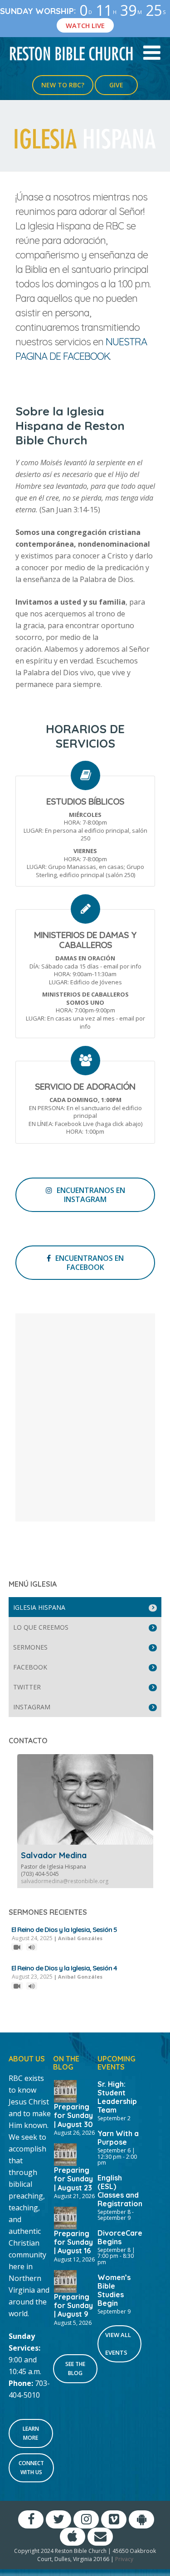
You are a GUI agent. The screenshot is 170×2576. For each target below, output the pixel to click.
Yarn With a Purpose (118, 2138)
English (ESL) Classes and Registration (120, 2191)
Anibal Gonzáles (80, 1938)
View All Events (118, 2344)
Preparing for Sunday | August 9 (73, 2305)
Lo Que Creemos (41, 1627)
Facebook (30, 1667)
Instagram (32, 1707)
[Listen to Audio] (32, 1947)
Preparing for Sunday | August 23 (73, 2179)
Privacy (124, 2559)
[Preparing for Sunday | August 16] (65, 2217)
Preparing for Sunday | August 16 (73, 2242)
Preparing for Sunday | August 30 (73, 2115)
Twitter (27, 1687)
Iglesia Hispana (39, 1607)
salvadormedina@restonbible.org (65, 1881)
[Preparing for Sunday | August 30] (65, 2090)
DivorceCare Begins (120, 2237)
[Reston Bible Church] (71, 53)
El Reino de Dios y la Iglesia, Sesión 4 (64, 1968)
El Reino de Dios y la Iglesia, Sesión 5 (64, 1930)
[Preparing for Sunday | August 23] (65, 2154)
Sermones (30, 1647)
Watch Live (85, 25)
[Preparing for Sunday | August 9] (65, 2280)
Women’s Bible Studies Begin (114, 2290)
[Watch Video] (17, 1947)
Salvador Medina (54, 1855)
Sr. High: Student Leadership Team (117, 2097)
